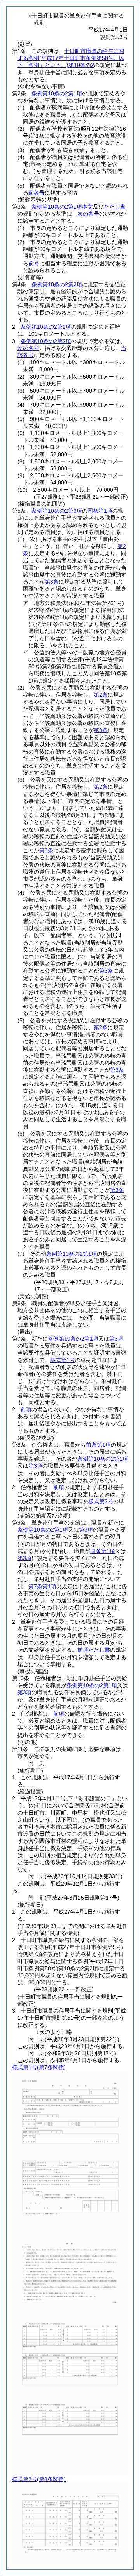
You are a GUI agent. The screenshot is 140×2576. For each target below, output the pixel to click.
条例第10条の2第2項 (57, 284)
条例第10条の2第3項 (57, 511)
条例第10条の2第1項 (57, 93)
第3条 (52, 582)
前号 (34, 263)
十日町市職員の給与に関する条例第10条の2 (71, 58)
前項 (26, 1409)
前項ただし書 (94, 1650)
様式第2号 (101, 1501)
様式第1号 (63, 1360)
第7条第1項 (42, 1586)
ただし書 (115, 207)
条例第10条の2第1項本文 (62, 207)
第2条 (101, 695)
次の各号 (88, 214)
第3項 (116, 1339)
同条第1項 (100, 511)
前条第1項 (98, 1445)
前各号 (37, 193)
